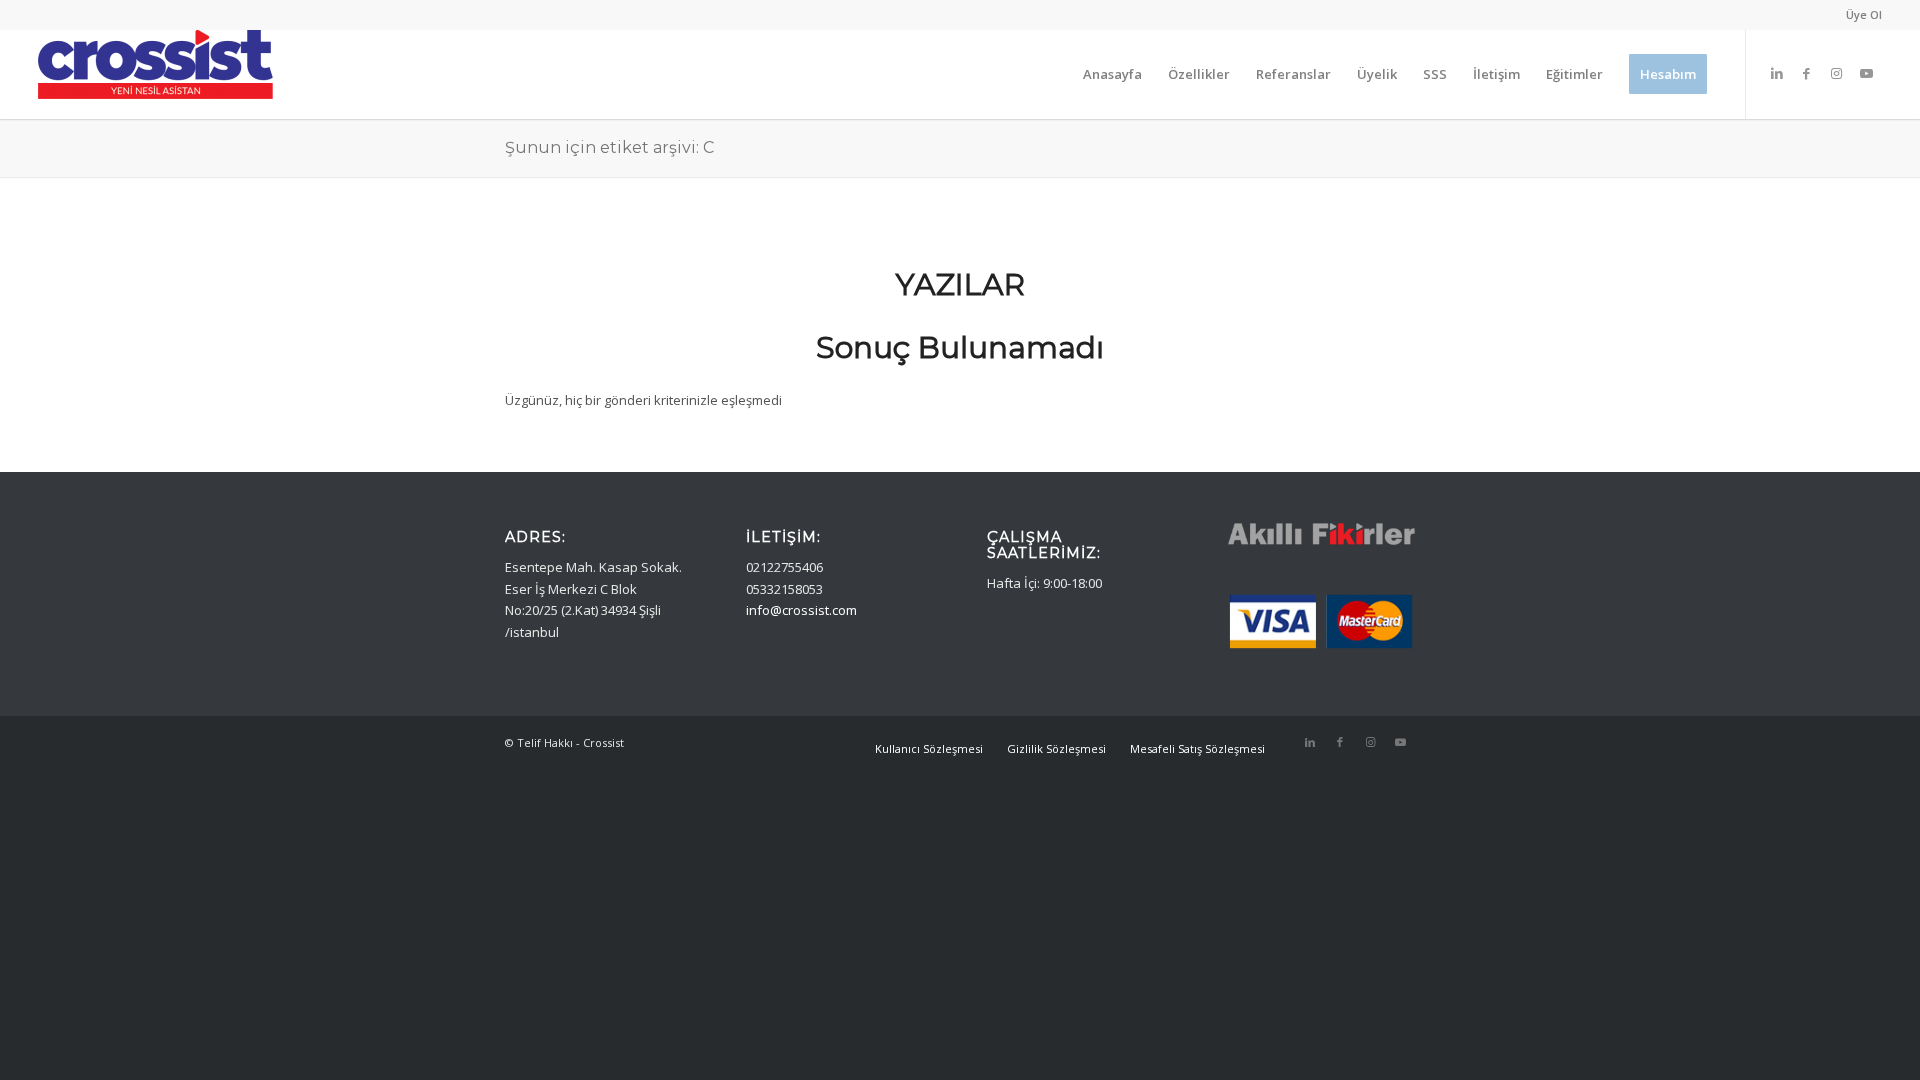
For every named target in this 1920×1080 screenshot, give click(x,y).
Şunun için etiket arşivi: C (609, 147)
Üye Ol (1864, 14)
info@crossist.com (801, 610)
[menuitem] (1859, 15)
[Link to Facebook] (1807, 73)
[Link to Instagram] (1837, 73)
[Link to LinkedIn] (1777, 73)
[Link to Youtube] (1867, 73)
